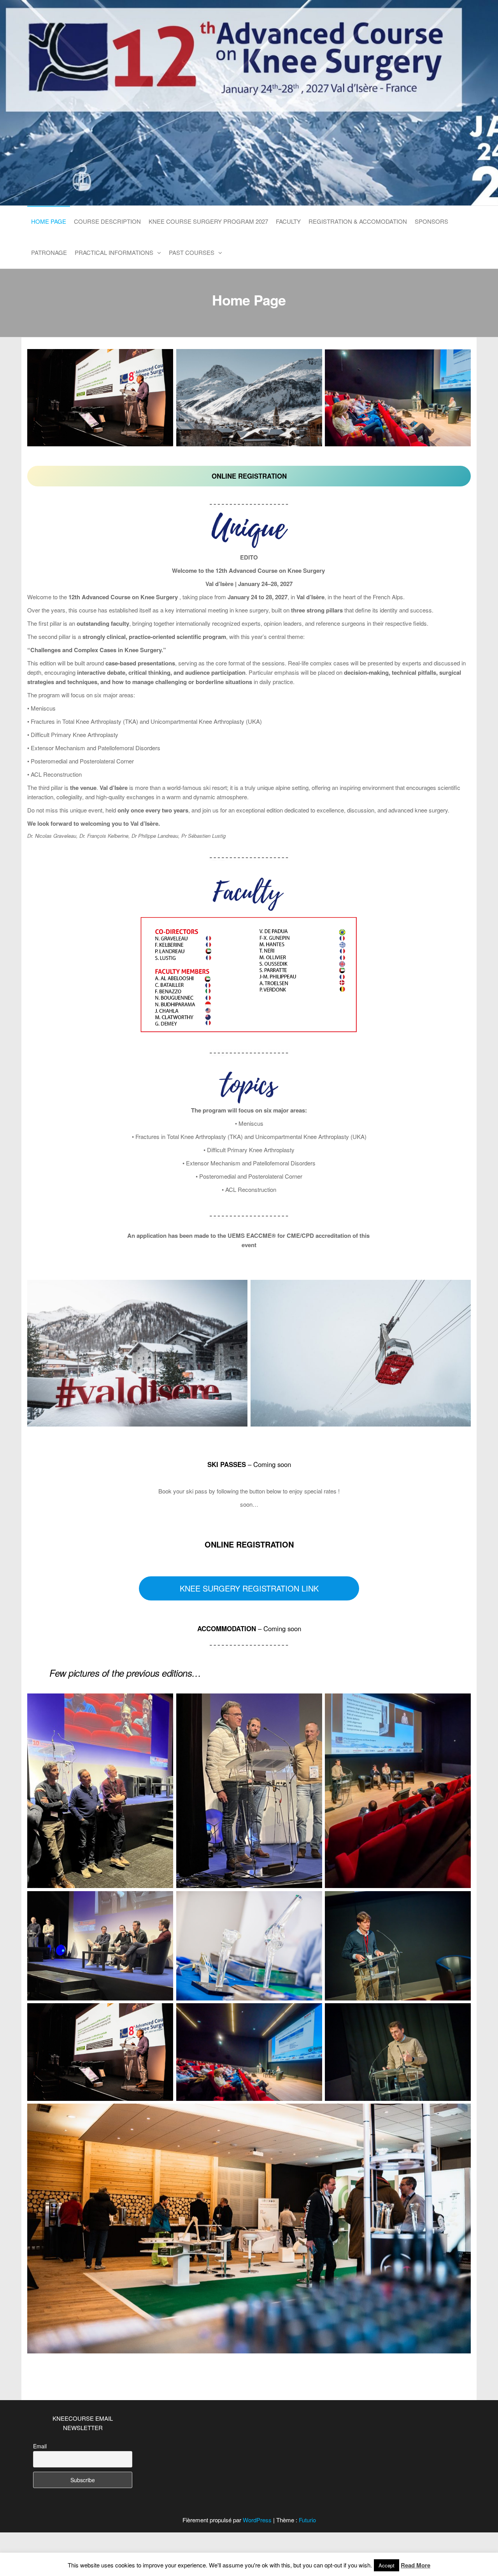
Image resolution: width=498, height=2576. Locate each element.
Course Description (107, 221)
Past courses (192, 252)
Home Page (49, 221)
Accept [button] (387, 2565)
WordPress (257, 2520)
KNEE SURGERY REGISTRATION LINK (249, 1588)
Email (40, 2446)
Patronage (49, 252)
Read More (416, 2565)
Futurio (307, 2520)
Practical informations (114, 252)
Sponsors (431, 221)
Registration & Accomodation (358, 221)
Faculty (288, 221)
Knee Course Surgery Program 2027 (208, 221)
